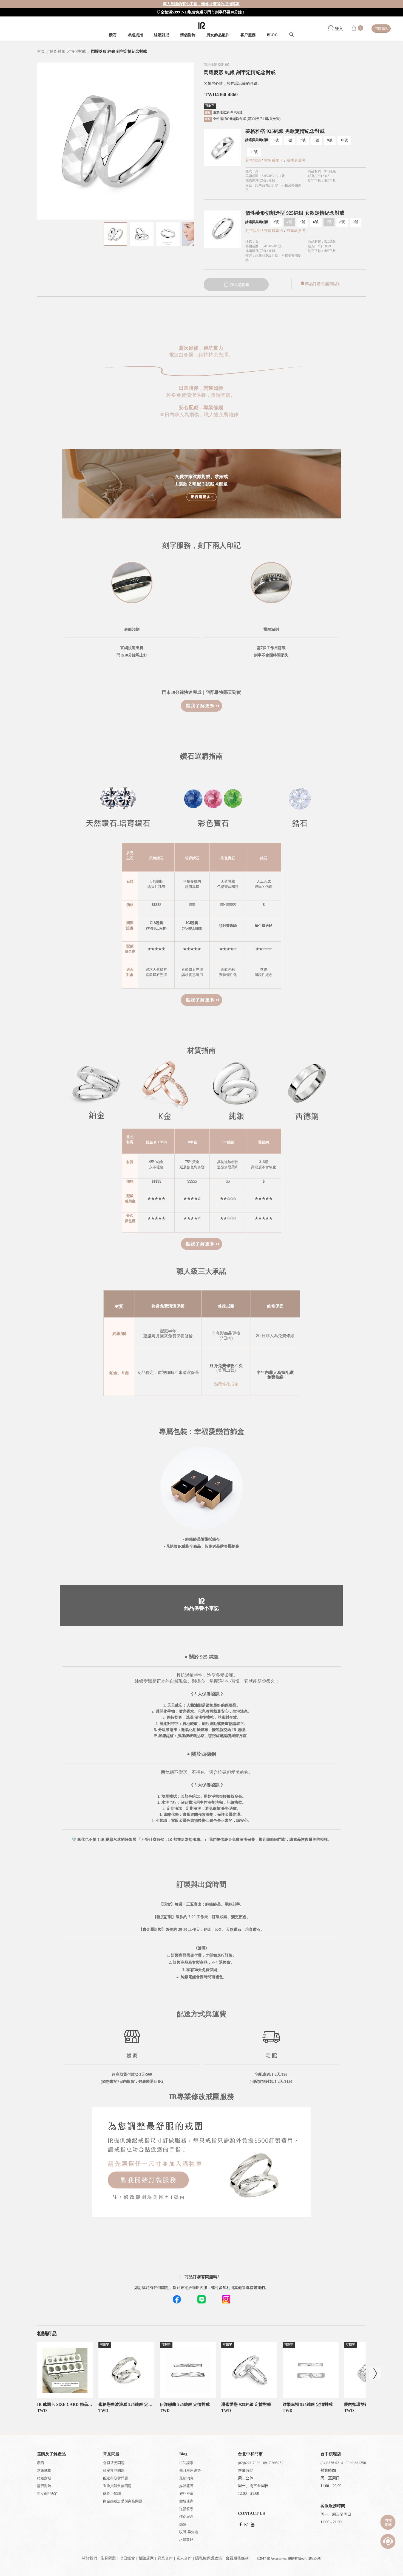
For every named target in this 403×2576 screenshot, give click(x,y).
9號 (330, 140)
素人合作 (184, 2558)
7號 (303, 140)
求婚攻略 (186, 2540)
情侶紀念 (186, 2517)
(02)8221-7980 (249, 2463)
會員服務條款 (237, 2558)
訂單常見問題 (114, 2470)
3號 (276, 222)
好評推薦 (186, 2494)
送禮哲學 (186, 2509)
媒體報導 (186, 2486)
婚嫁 (183, 2524)
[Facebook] (241, 2525)
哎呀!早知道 (189, 2532)
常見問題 (108, 2558)
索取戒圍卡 (274, 160)
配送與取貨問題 (116, 2478)
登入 (338, 29)
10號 (344, 140)
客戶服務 (248, 35)
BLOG (272, 35)
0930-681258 (356, 2463)
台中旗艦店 (331, 2454)
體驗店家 (186, 2501)
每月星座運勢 (190, 2470)
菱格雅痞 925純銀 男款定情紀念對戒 (285, 131)
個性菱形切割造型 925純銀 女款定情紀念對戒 (295, 213)
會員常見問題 (114, 2463)
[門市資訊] (388, 2522)
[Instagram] (246, 2525)
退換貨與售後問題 (117, 2486)
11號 (254, 152)
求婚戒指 (135, 35)
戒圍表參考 (296, 160)
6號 (290, 140)
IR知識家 (186, 2463)
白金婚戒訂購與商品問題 (123, 2501)
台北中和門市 (250, 2454)
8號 (316, 140)
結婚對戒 (161, 35)
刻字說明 (253, 160)
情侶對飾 (188, 35)
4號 (289, 222)
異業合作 (165, 2558)
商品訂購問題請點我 (322, 284)
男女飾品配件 (218, 35)
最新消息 (186, 2478)
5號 (276, 140)
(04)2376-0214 (332, 2463)
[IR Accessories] (202, 25)
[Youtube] (253, 2525)
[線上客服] (388, 2541)
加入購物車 (239, 285)
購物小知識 (112, 2494)
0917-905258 (273, 2463)
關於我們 (89, 2558)
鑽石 (113, 35)
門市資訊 (381, 29)
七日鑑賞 (127, 2558)
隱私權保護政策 (209, 2558)
